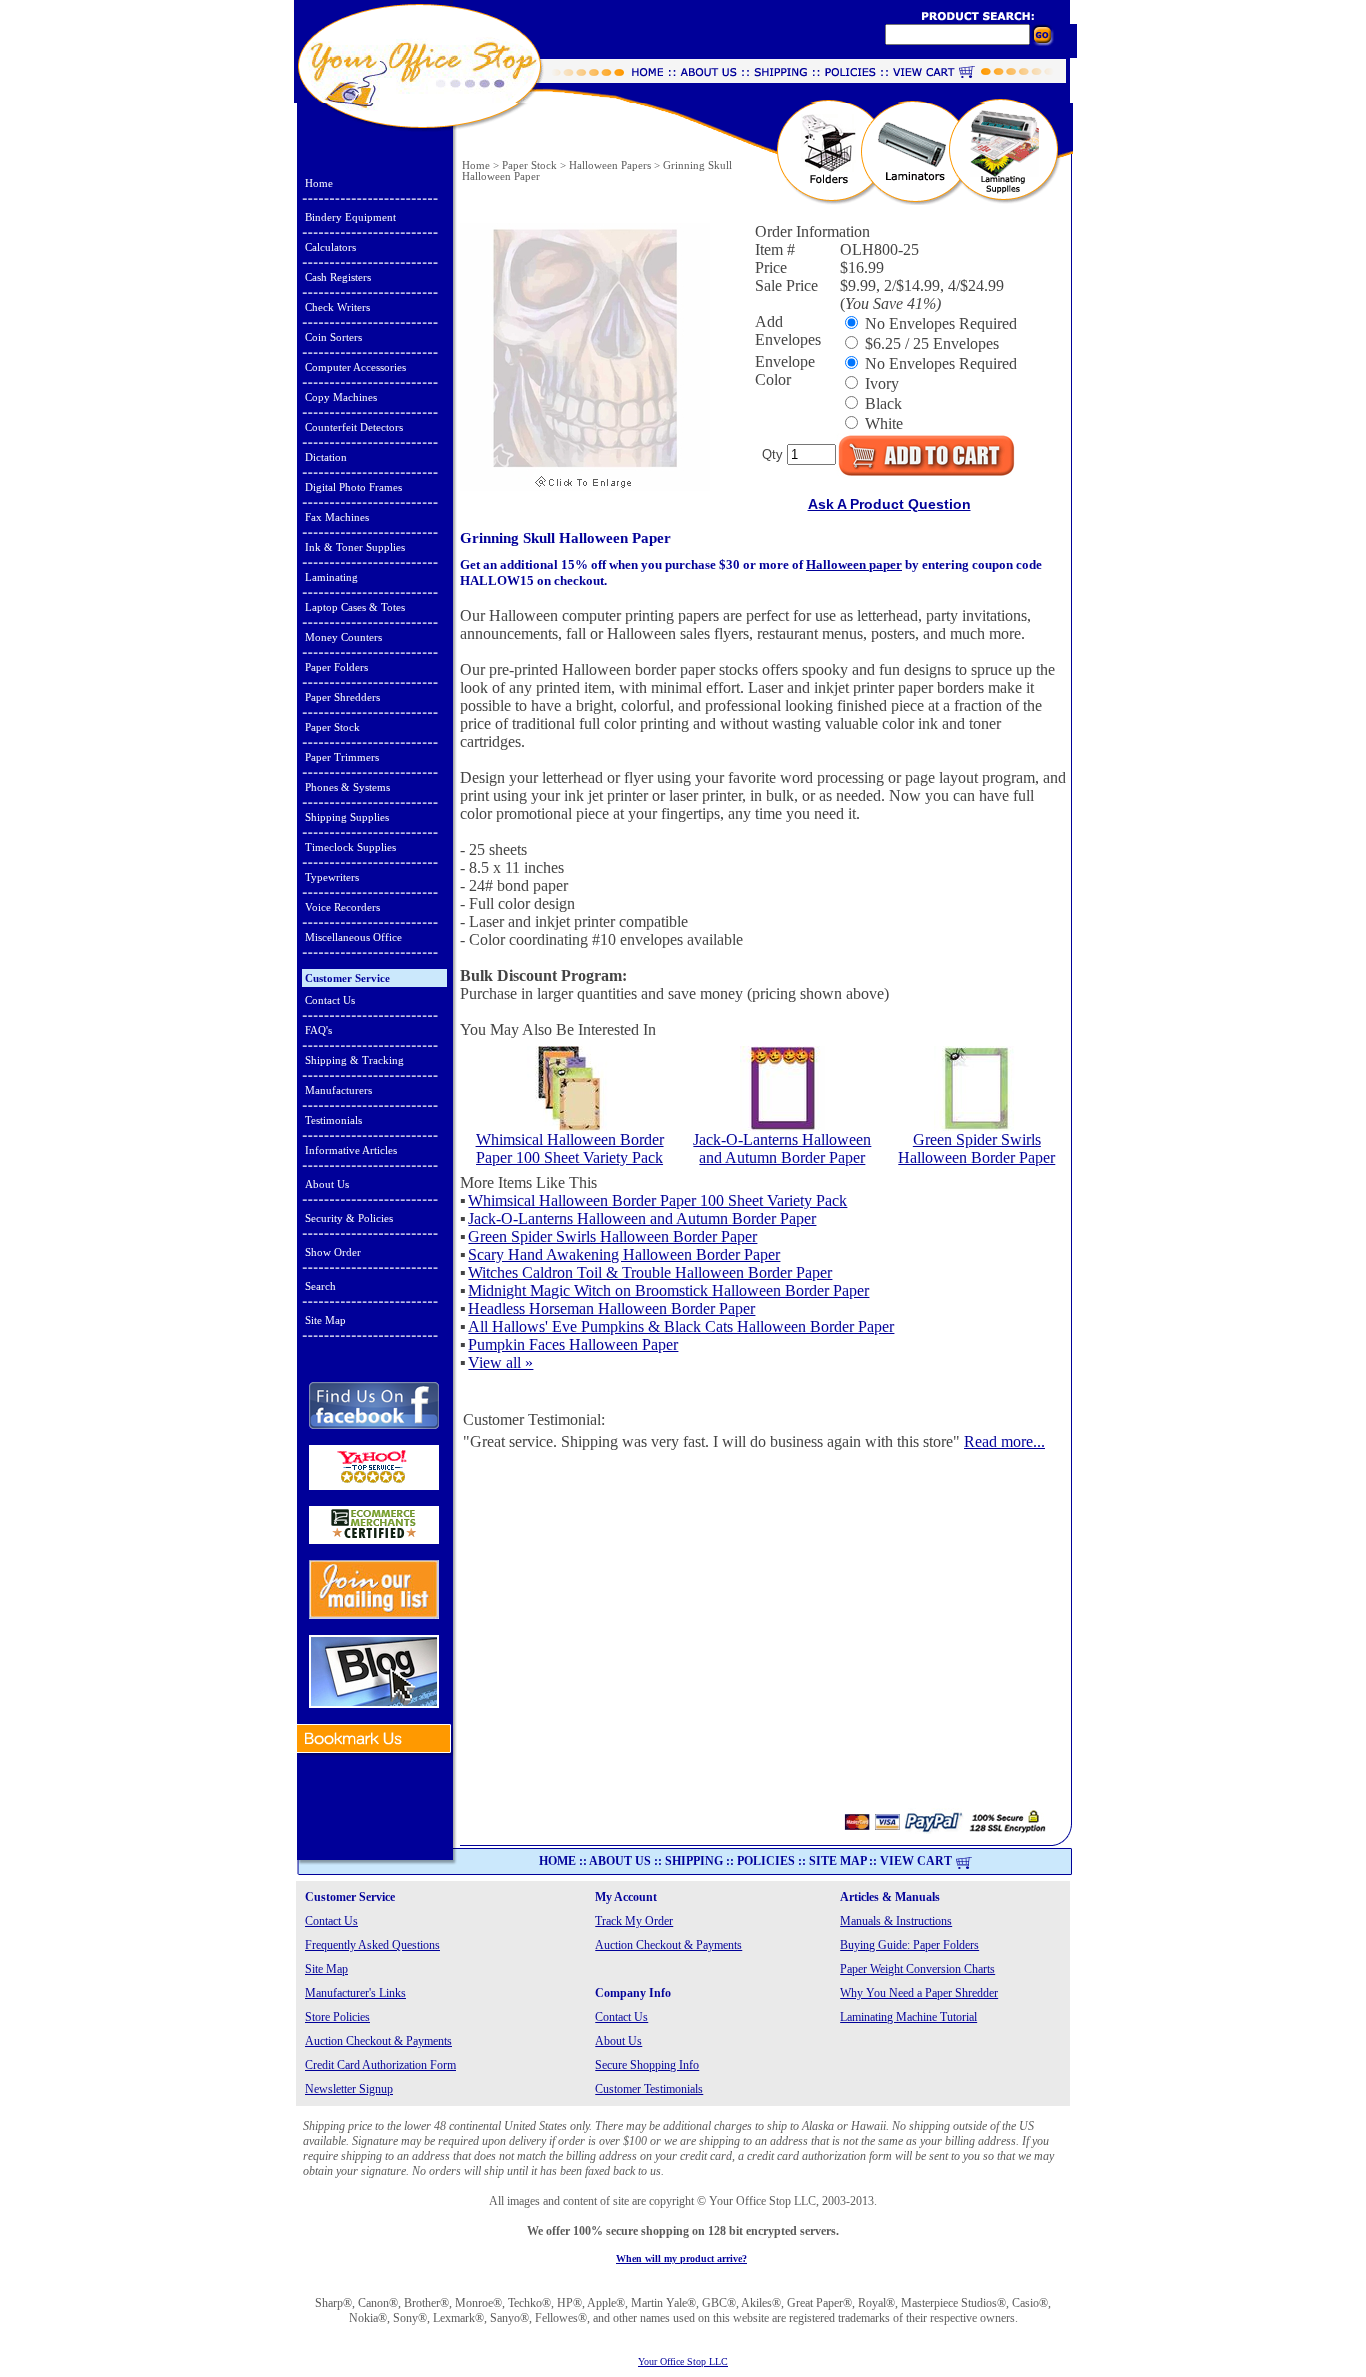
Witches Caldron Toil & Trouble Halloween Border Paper (650, 1272)
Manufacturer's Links (355, 1993)
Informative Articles (351, 1150)
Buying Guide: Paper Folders (909, 1945)
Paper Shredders (342, 697)
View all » (500, 1362)
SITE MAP (837, 1861)
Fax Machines (337, 517)
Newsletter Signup (349, 2089)
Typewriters (332, 877)
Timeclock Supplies (350, 847)
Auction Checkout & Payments (668, 1945)
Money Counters (343, 637)
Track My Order (634, 1921)
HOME (557, 1861)
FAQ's (318, 1030)
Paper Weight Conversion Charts (917, 1969)
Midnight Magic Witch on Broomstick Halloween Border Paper (668, 1290)
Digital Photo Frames (353, 487)
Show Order (333, 1252)
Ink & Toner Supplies (355, 547)
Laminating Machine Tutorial (908, 2017)
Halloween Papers (610, 165)
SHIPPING (694, 1861)
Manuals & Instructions (896, 1921)
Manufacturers (338, 1090)
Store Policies (337, 2017)
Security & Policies (349, 1218)
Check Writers (337, 307)
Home (319, 183)
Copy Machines (341, 397)
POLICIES (766, 1861)
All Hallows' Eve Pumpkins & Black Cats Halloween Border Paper (681, 1326)
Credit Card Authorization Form (380, 2065)
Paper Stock (332, 727)
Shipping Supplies (347, 817)
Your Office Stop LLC (683, 2361)
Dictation (326, 457)
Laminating (331, 577)
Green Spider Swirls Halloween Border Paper (976, 1148)
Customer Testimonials (649, 2089)
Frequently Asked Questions (372, 1945)
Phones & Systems (347, 787)
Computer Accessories (355, 367)
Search (320, 1286)
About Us (327, 1184)
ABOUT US (620, 1861)
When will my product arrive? (681, 2258)
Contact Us (330, 1000)
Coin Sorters (333, 337)
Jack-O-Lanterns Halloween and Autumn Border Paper (782, 1148)
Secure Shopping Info (647, 2065)
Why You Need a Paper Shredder (919, 1993)
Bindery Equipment (350, 217)
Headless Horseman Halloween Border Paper (611, 1308)
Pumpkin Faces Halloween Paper (573, 1344)
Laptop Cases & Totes (355, 607)
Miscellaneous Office (353, 937)
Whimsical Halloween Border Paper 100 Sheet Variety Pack (570, 1148)
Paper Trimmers (342, 757)
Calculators (330, 247)
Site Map (325, 1320)
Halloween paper (854, 564)
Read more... (1004, 1441)
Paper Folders (336, 667)
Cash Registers (338, 277)
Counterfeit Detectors (354, 427)
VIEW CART (916, 1861)
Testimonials (333, 1120)
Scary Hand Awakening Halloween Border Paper (624, 1254)
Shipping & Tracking (354, 1060)
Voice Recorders (342, 907)
